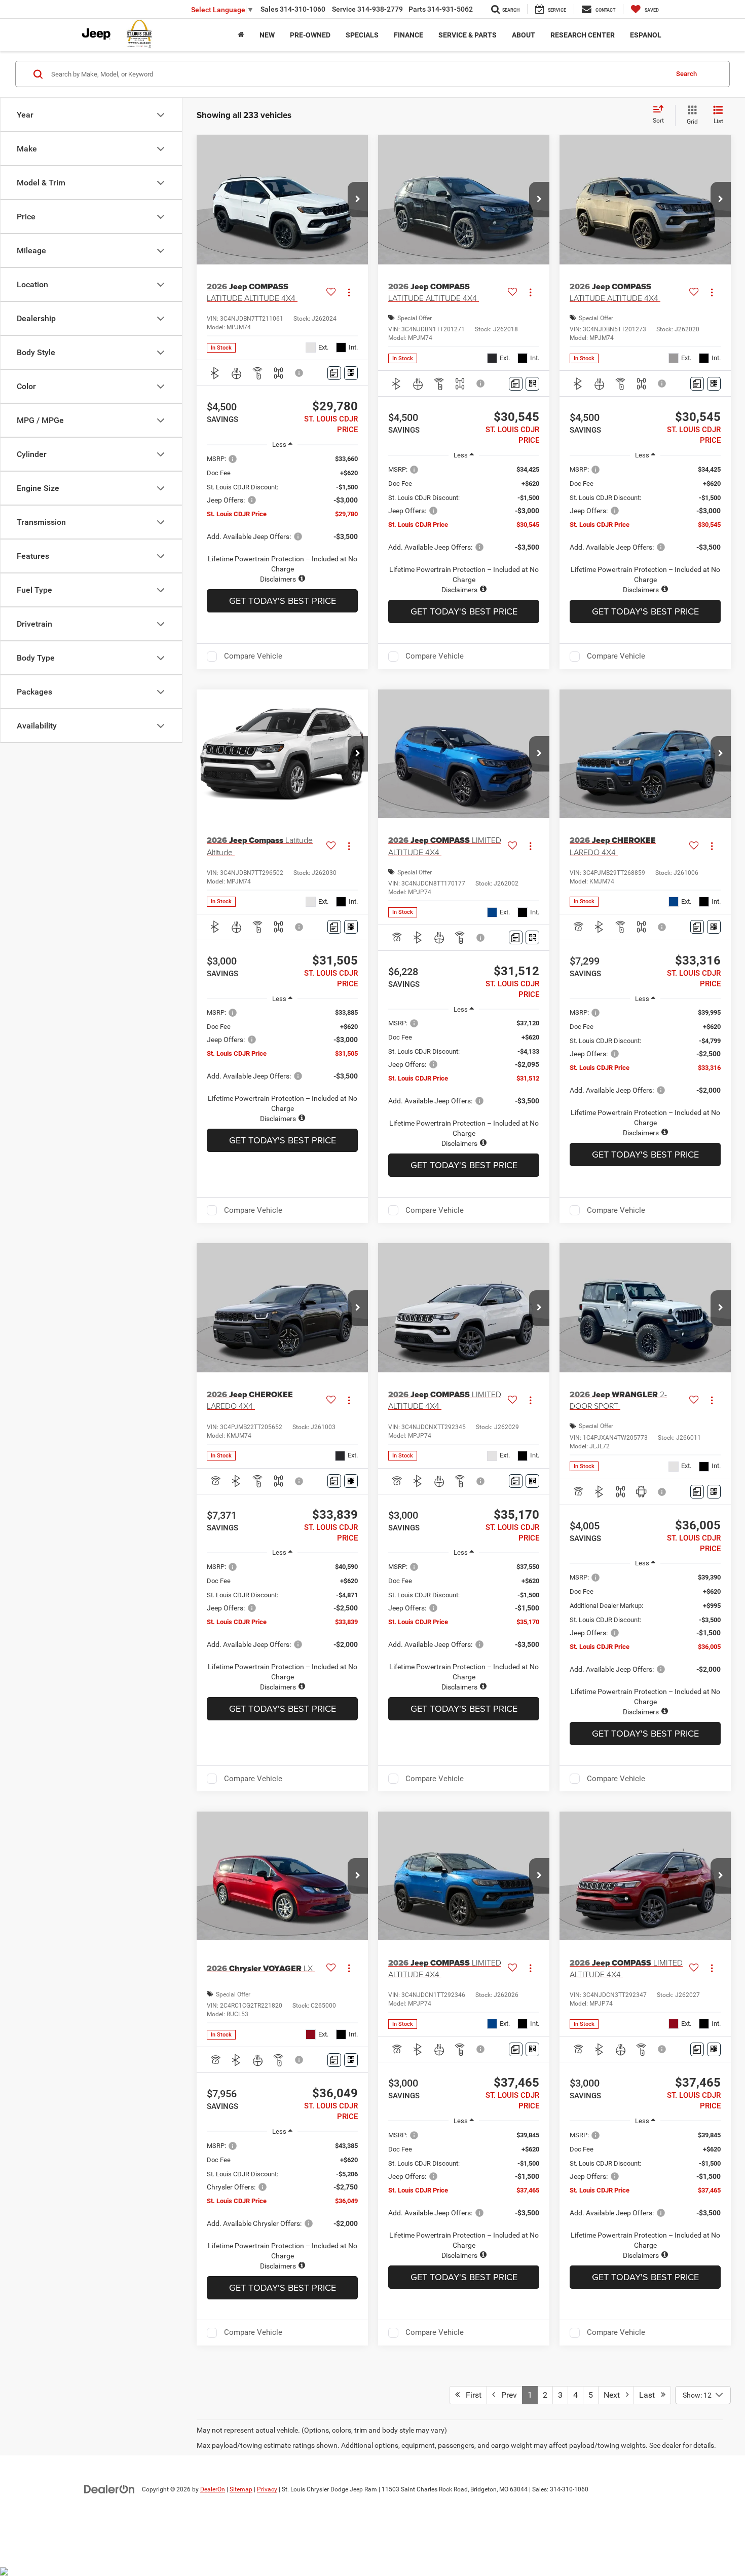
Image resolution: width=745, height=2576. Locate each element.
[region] (282, 519)
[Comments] (334, 373)
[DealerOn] (109, 2489)
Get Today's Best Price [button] (283, 601)
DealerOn (213, 2489)
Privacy (267, 2489)
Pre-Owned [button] (310, 35)
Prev (506, 2395)
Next (615, 2395)
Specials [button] (362, 35)
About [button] (524, 35)
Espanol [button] (646, 35)
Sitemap (241, 2489)
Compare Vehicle (253, 656)
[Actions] (349, 292)
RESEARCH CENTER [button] (583, 35)
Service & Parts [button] (468, 35)
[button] (358, 200)
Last (650, 2395)
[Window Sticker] (351, 373)
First (471, 2395)
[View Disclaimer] (300, 373)
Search (686, 74)
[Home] (241, 35)
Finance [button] (408, 35)
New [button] (267, 35)
